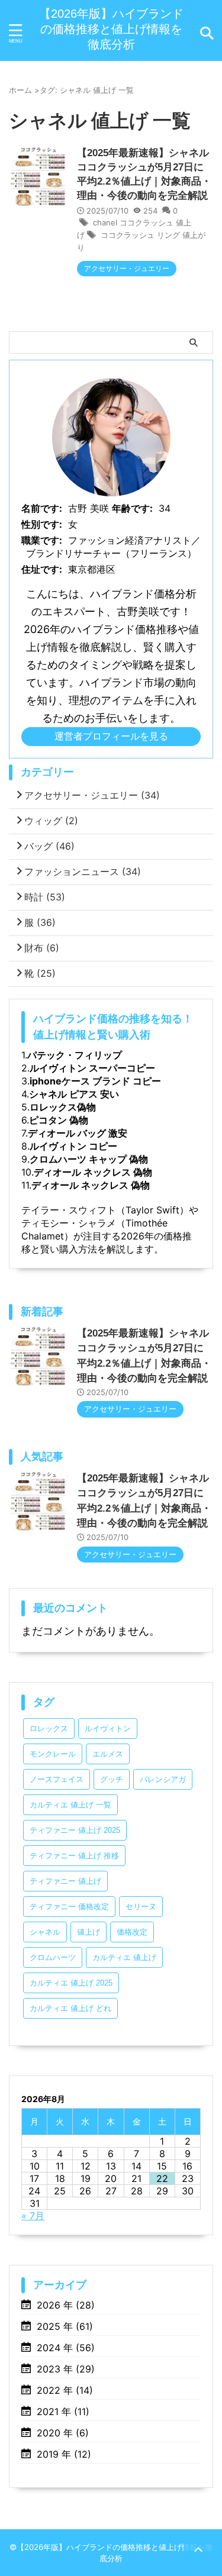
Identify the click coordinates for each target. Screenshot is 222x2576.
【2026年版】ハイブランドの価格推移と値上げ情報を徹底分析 (111, 29)
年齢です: (132, 508)
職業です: (42, 540)
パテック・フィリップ (75, 1055)
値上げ (89, 1932)
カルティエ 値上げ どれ (70, 2008)
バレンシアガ (163, 1779)
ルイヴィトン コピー (73, 1146)
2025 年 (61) (65, 2326)
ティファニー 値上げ (65, 1881)
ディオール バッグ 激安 (78, 1133)
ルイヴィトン (108, 1728)
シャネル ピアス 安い (74, 1094)
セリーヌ (141, 1907)
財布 (42, 948)
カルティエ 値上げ (124, 1957)
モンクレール (53, 1754)
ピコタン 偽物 (59, 1120)
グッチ (112, 1779)
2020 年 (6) (63, 2433)
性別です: (42, 524)
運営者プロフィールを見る (111, 736)
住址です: (42, 569)
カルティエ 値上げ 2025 (71, 1983)
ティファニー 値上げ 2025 (75, 1830)
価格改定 (132, 1932)
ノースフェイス (57, 1779)
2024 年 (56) (66, 2348)
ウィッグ (51, 821)
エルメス (108, 1754)
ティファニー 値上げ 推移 (74, 1856)
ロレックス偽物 (63, 1107)
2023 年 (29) (66, 2369)
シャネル (45, 1932)
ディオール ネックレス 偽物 (93, 1172)
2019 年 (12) (64, 2454)
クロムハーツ (53, 1957)
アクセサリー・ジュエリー (92, 795)
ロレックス (49, 1728)
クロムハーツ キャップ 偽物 (89, 1159)
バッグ (49, 846)
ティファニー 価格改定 (69, 1907)
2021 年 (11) (63, 2412)
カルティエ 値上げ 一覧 (70, 1805)
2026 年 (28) (66, 2305)
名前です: (42, 508)
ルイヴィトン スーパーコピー (92, 1068)
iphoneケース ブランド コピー (95, 1081)
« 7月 (33, 2216)
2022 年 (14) (65, 2390)
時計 (45, 897)
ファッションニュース (83, 871)
